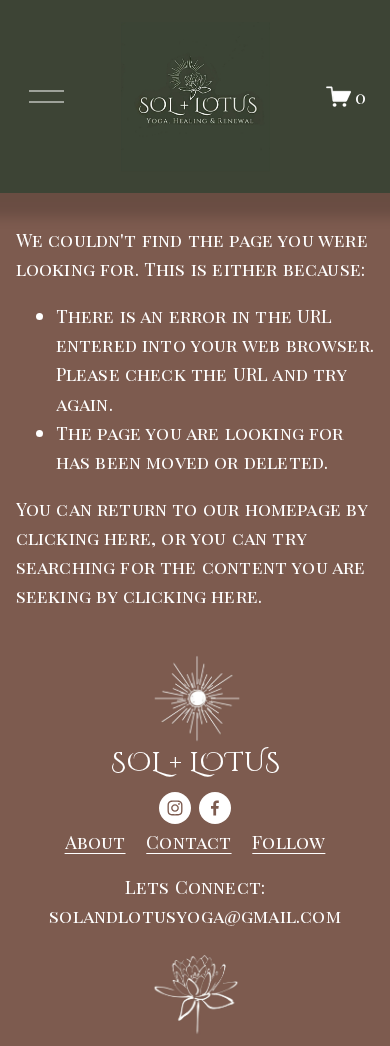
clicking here (83, 537)
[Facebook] (215, 808)
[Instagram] (175, 808)
